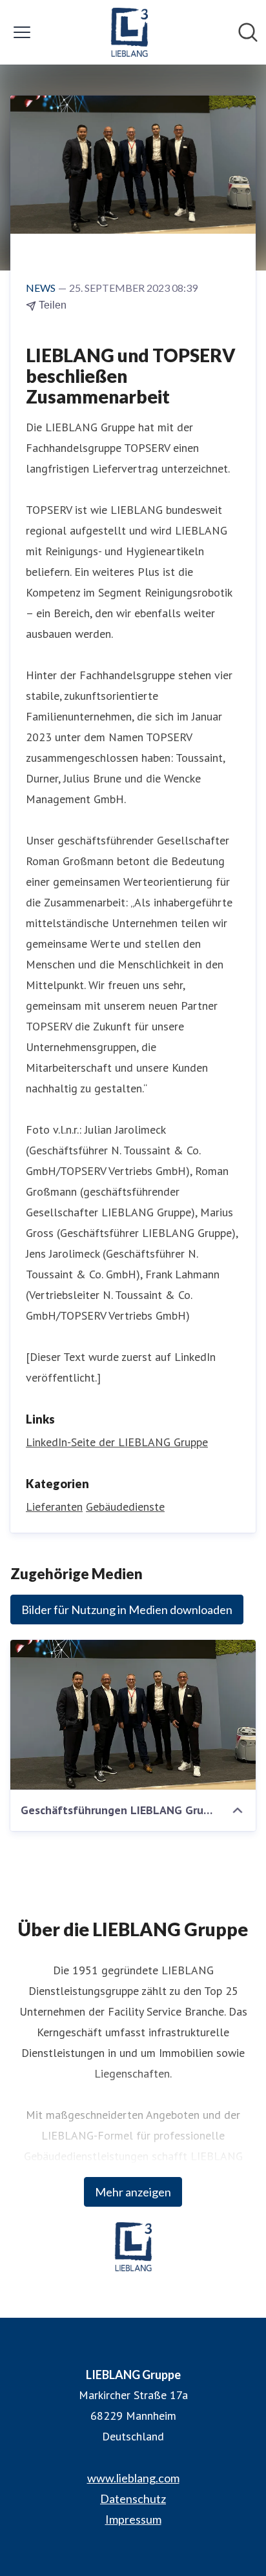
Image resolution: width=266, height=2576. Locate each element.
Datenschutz (133, 2499)
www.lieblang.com (133, 2478)
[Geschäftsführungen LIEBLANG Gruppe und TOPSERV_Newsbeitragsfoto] (133, 1715)
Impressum (133, 2519)
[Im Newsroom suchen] (248, 32)
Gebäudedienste (125, 1507)
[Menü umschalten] (22, 32)
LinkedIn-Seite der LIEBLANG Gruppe (117, 1442)
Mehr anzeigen (133, 2192)
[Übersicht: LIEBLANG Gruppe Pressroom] (129, 32)
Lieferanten (54, 1507)
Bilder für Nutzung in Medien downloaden (127, 1610)
